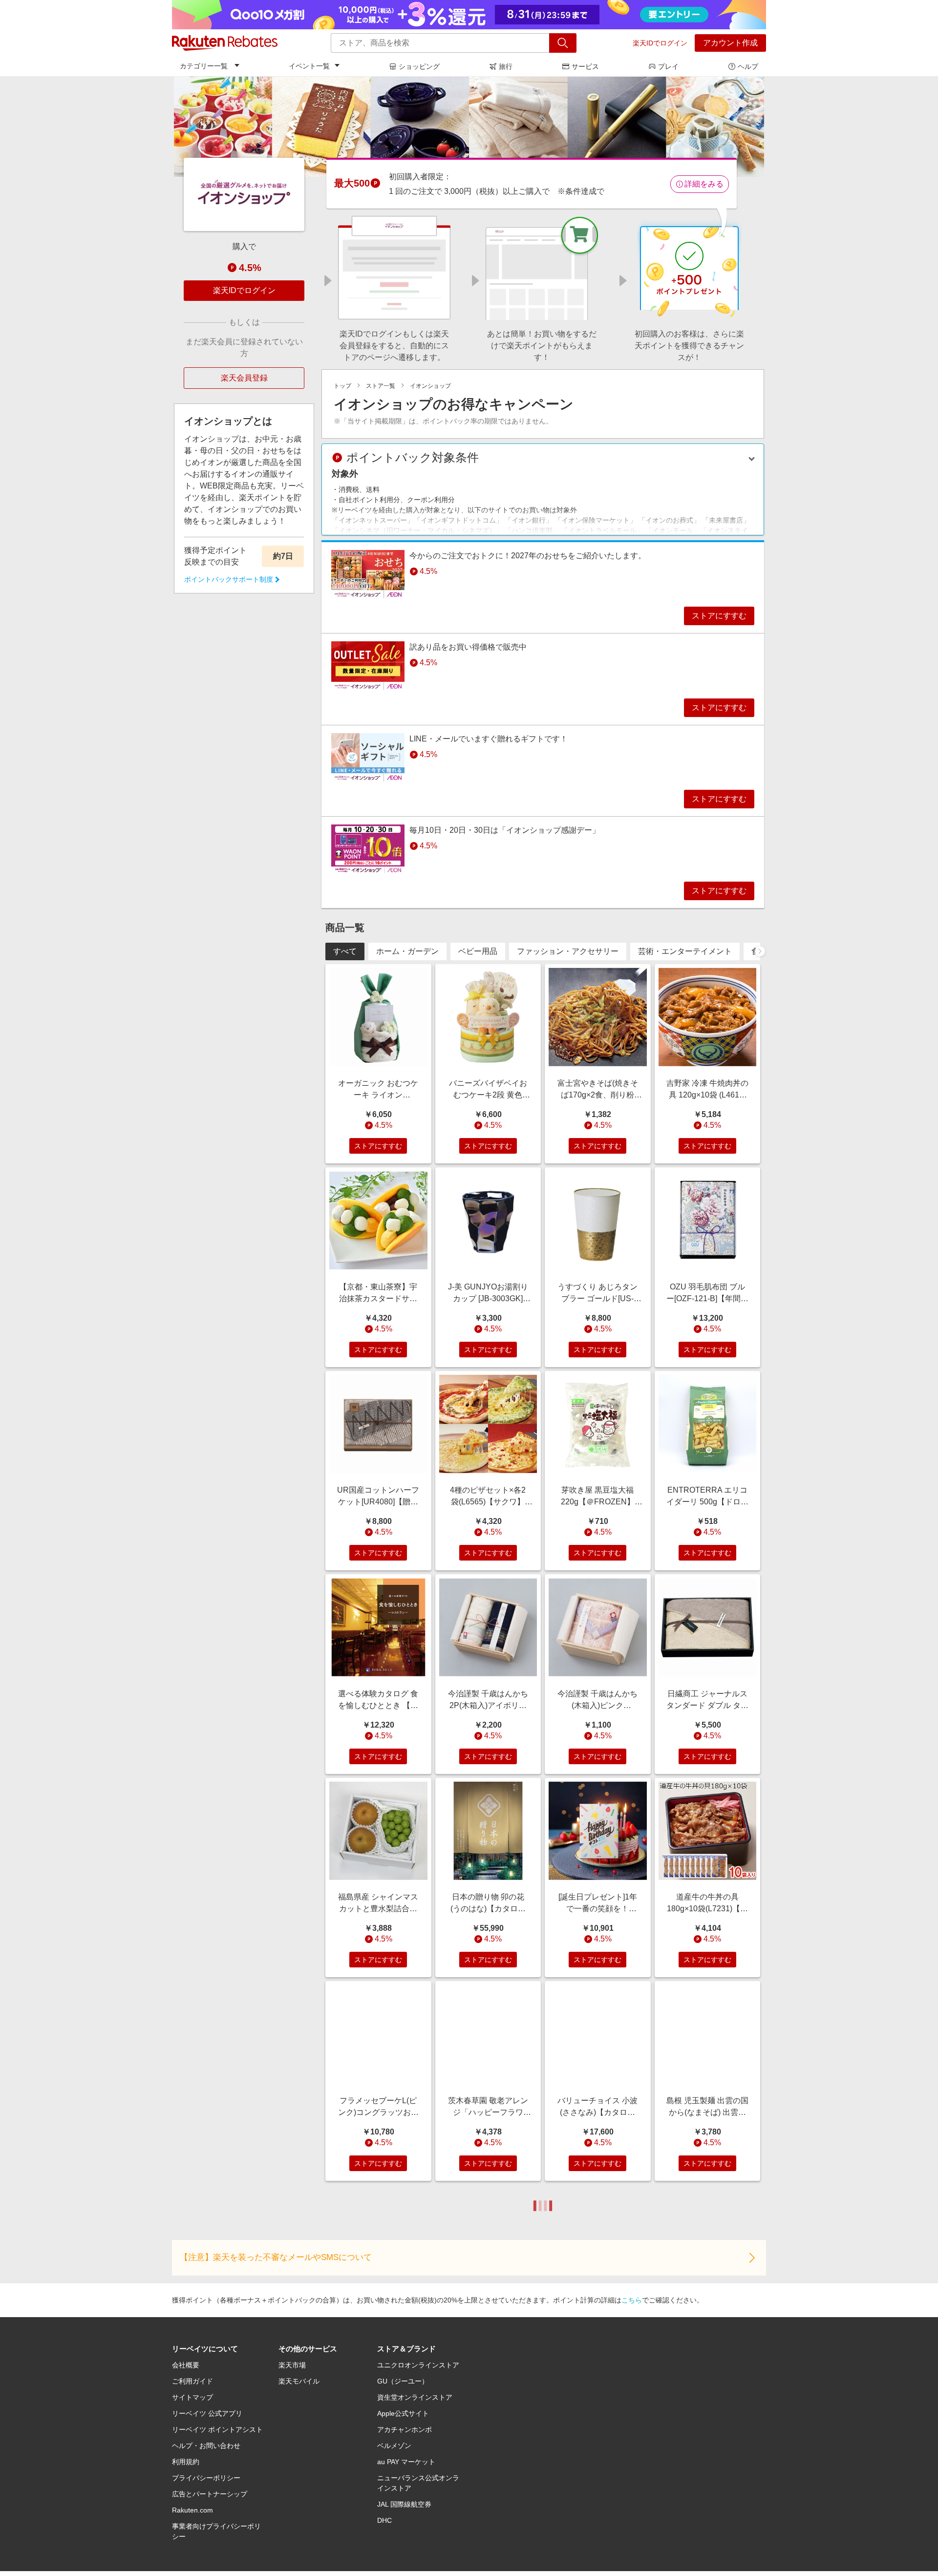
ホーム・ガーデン (407, 951)
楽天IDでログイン (660, 43)
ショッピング (419, 66)
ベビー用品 (478, 951)
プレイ (668, 66)
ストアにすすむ (719, 616)
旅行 (506, 66)
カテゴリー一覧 (204, 66)
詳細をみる (704, 184)
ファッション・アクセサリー (568, 951)
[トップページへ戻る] (225, 43)
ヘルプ (748, 66)
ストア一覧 (381, 386)
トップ (342, 386)
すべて (345, 951)
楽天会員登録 (244, 378)
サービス (585, 66)
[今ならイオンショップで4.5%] (469, 127)
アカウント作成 (730, 43)
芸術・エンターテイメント (685, 951)
